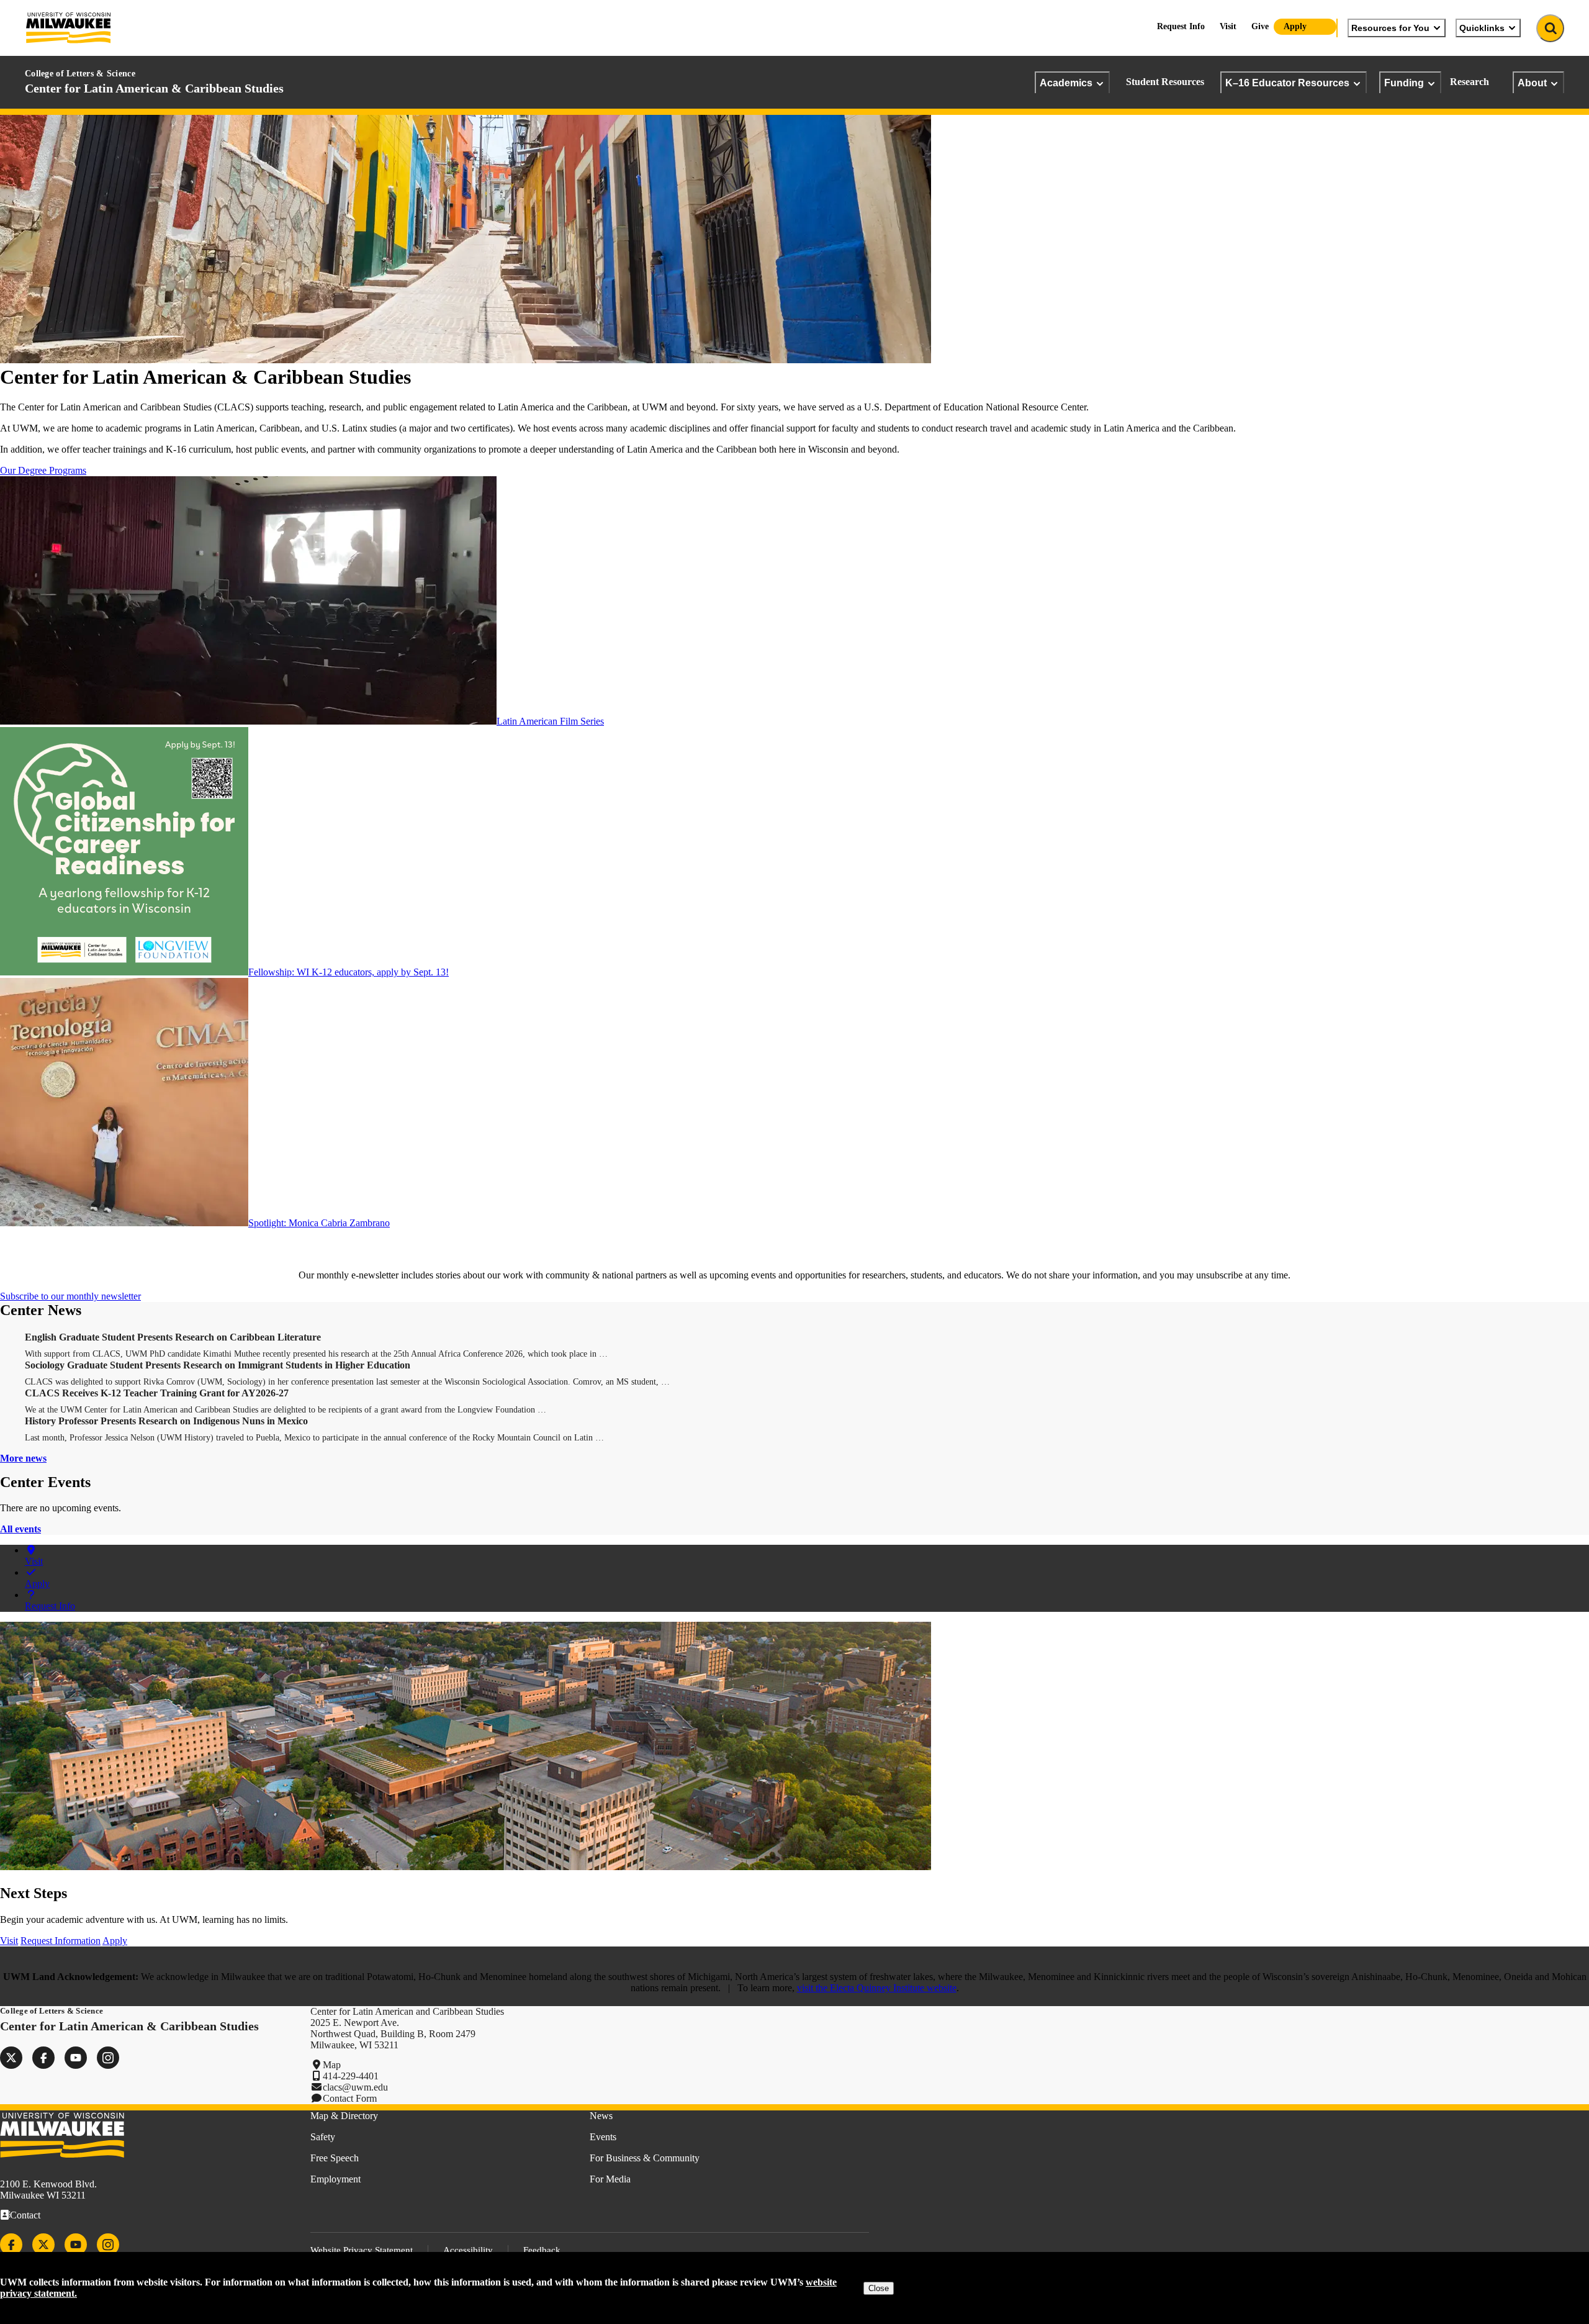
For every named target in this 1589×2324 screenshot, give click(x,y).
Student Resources (1165, 82)
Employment (335, 2179)
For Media (610, 2179)
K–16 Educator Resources (1287, 83)
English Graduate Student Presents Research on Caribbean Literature (173, 1337)
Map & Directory (344, 2116)
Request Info (1181, 26)
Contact (25, 2215)
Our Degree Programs (43, 470)
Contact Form (350, 2098)
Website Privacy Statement (362, 2250)
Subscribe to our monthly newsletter (70, 1296)
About (1532, 83)
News (601, 2116)
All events (20, 1529)
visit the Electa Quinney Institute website (877, 1988)
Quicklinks (1482, 28)
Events (603, 2137)
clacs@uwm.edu (355, 2087)
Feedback (542, 2250)
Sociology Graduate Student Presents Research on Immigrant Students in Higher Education (218, 1365)
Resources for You (1390, 28)
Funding (1404, 83)
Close (879, 2288)
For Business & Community (645, 2158)
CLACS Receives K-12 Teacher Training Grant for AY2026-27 (157, 1393)
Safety (323, 2137)
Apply (1295, 26)
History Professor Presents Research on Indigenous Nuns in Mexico (166, 1421)
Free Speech (335, 2158)
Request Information (61, 1941)
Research (1470, 82)
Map (332, 2065)
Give (1260, 26)
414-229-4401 (351, 2076)
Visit (1228, 26)
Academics (1066, 83)
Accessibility (468, 2250)
